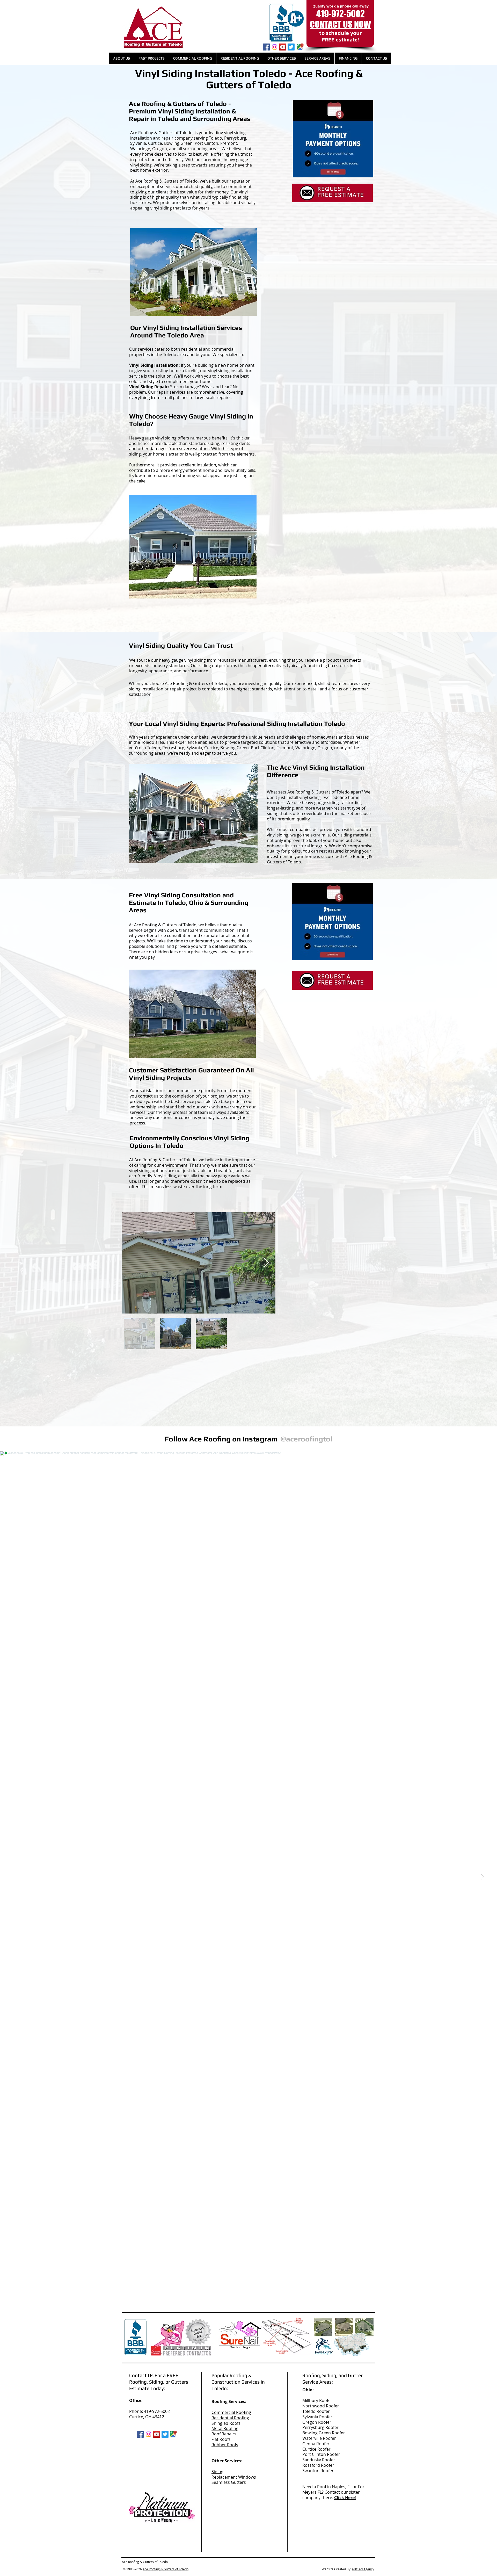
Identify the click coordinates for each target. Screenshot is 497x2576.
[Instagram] (275, 47)
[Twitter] (291, 47)
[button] (121, 58)
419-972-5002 (157, 2411)
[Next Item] (266, 1263)
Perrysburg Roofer (320, 2427)
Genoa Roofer (316, 2444)
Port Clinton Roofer (321, 2454)
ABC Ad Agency (363, 2569)
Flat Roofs (221, 2439)
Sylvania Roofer (317, 2417)
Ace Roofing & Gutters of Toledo (166, 2569)
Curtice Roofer (316, 2449)
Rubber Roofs (225, 2445)
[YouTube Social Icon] (283, 47)
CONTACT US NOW (340, 24)
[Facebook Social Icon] (266, 47)
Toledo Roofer (316, 2411)
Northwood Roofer (321, 2406)
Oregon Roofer (317, 2422)
